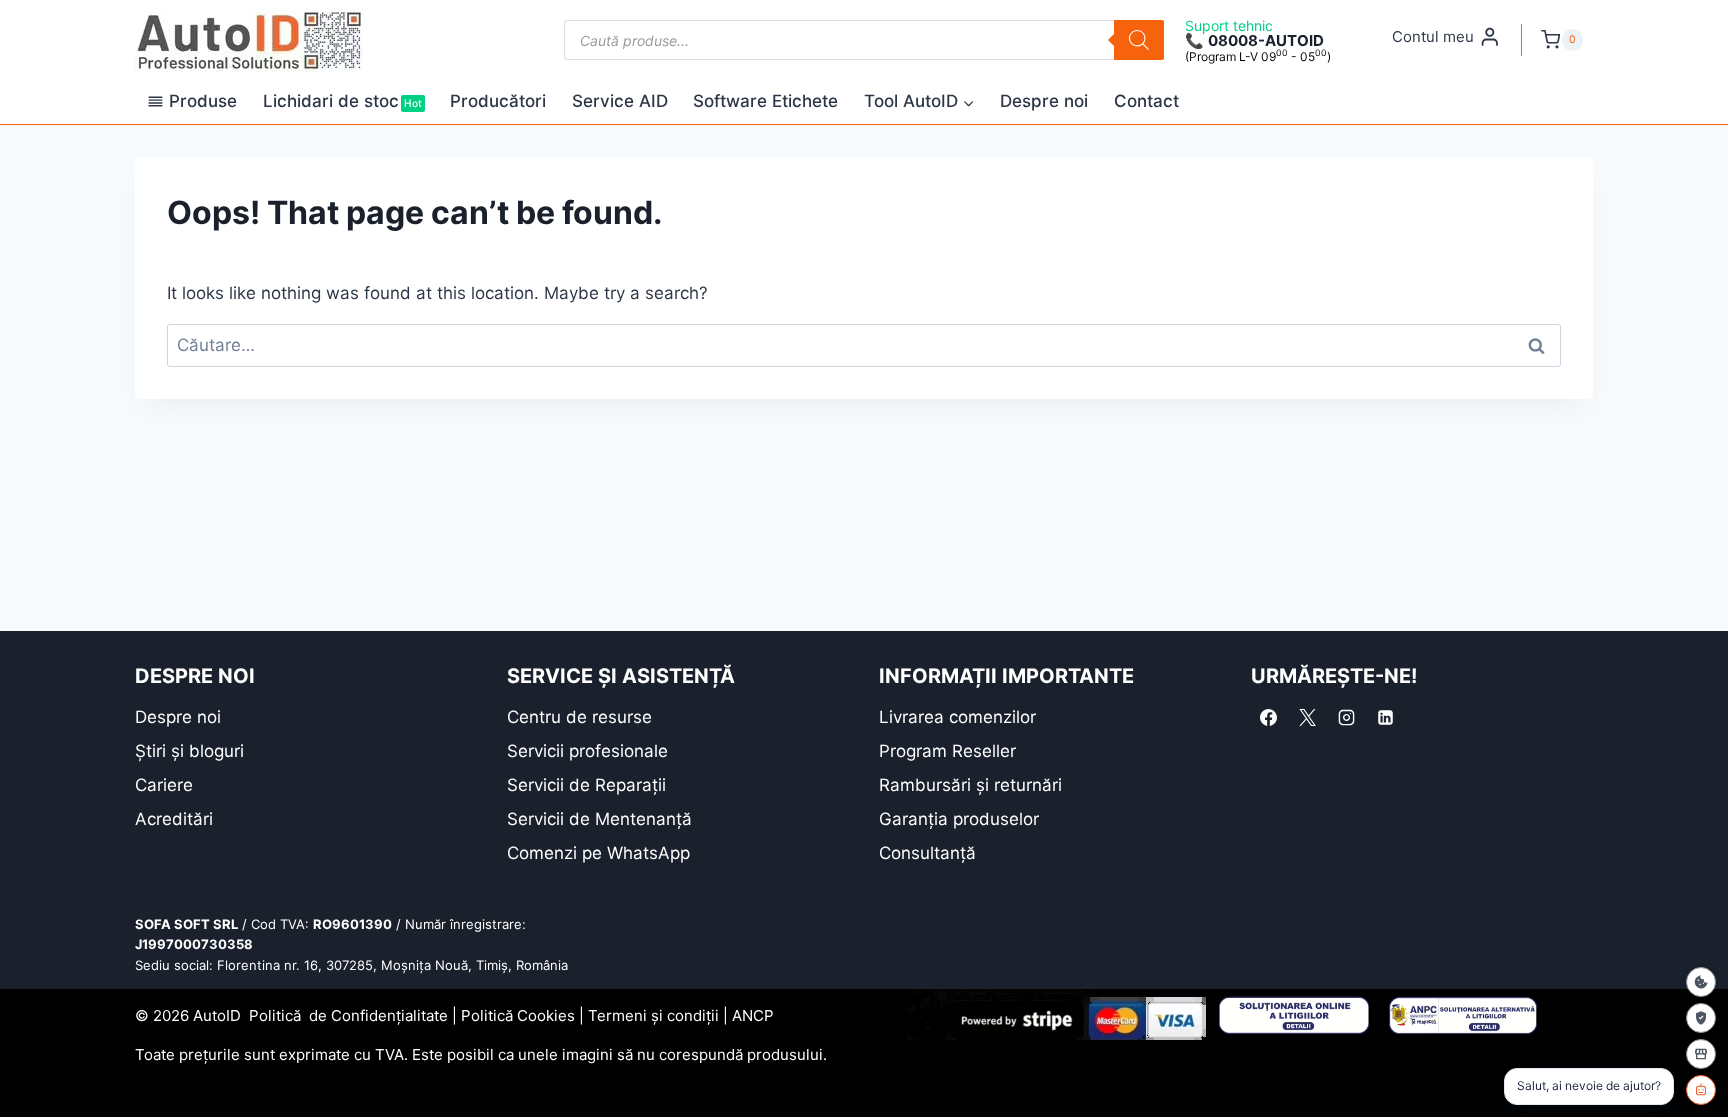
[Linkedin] (1385, 718)
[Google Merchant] (1701, 1054)
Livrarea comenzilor (957, 717)
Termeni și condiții (653, 1015)
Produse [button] (203, 101)
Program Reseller (947, 751)
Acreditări (174, 819)
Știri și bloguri (189, 751)
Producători (498, 101)
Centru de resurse (579, 717)
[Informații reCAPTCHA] (1701, 1018)
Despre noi (1044, 101)
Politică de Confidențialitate (348, 1015)
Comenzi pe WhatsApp (598, 853)
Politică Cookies (518, 1015)
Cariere (164, 785)
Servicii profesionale (587, 751)
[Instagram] (1346, 718)
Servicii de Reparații (586, 785)
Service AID (620, 101)
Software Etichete (765, 101)
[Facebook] (1268, 718)
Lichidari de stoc (342, 101)
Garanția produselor (959, 819)
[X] (1307, 718)
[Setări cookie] (1701, 982)
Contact (1146, 101)
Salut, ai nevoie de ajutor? (1589, 1085)
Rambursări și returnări (970, 785)
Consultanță (927, 853)
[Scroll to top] (30, 1066)
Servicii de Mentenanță (599, 819)
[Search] (1139, 40)
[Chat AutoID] (1701, 1090)
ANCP (753, 1015)
